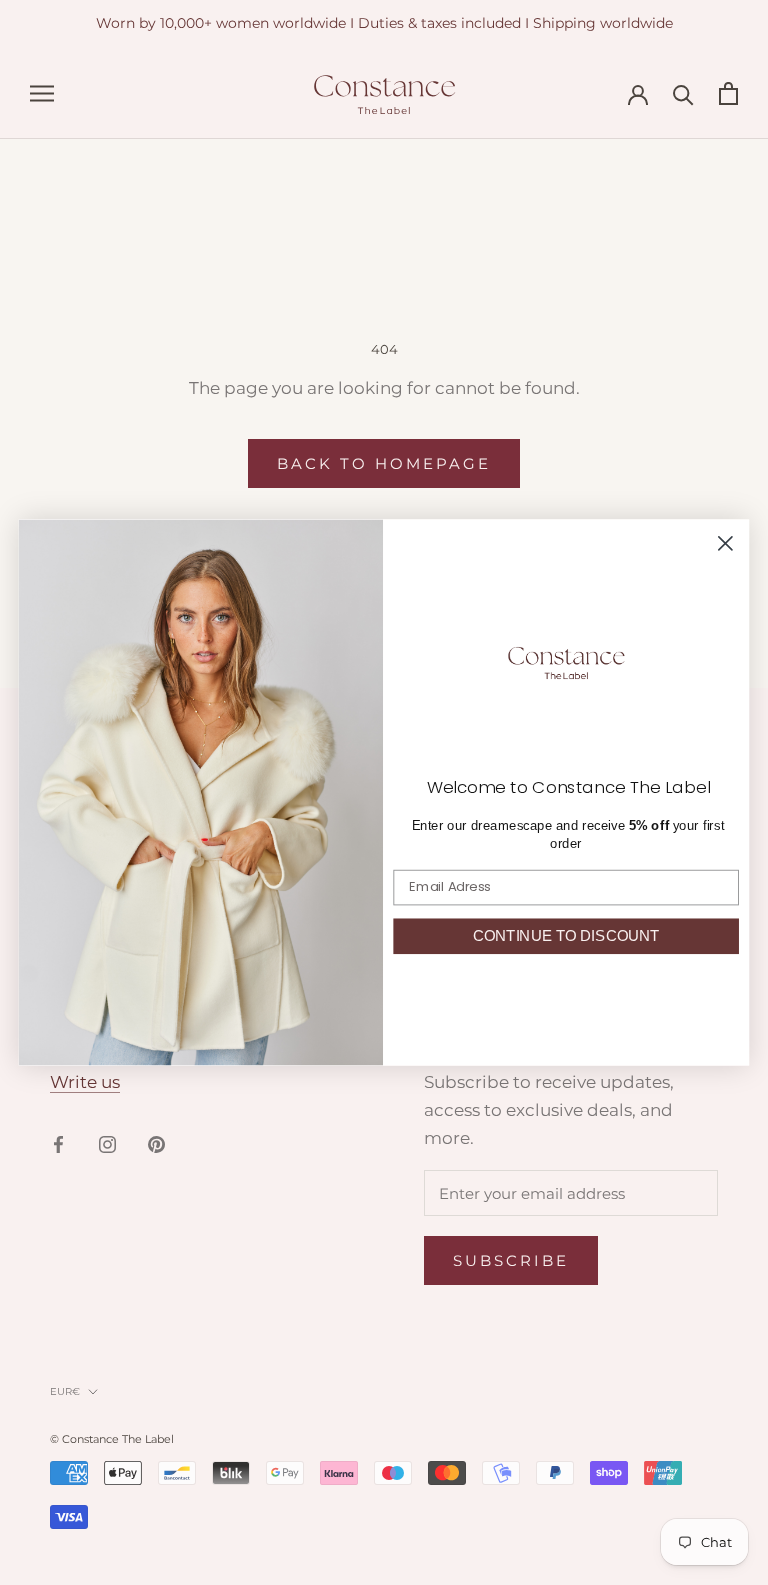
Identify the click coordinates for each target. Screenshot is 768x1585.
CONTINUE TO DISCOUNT (566, 936)
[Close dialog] (725, 543)
